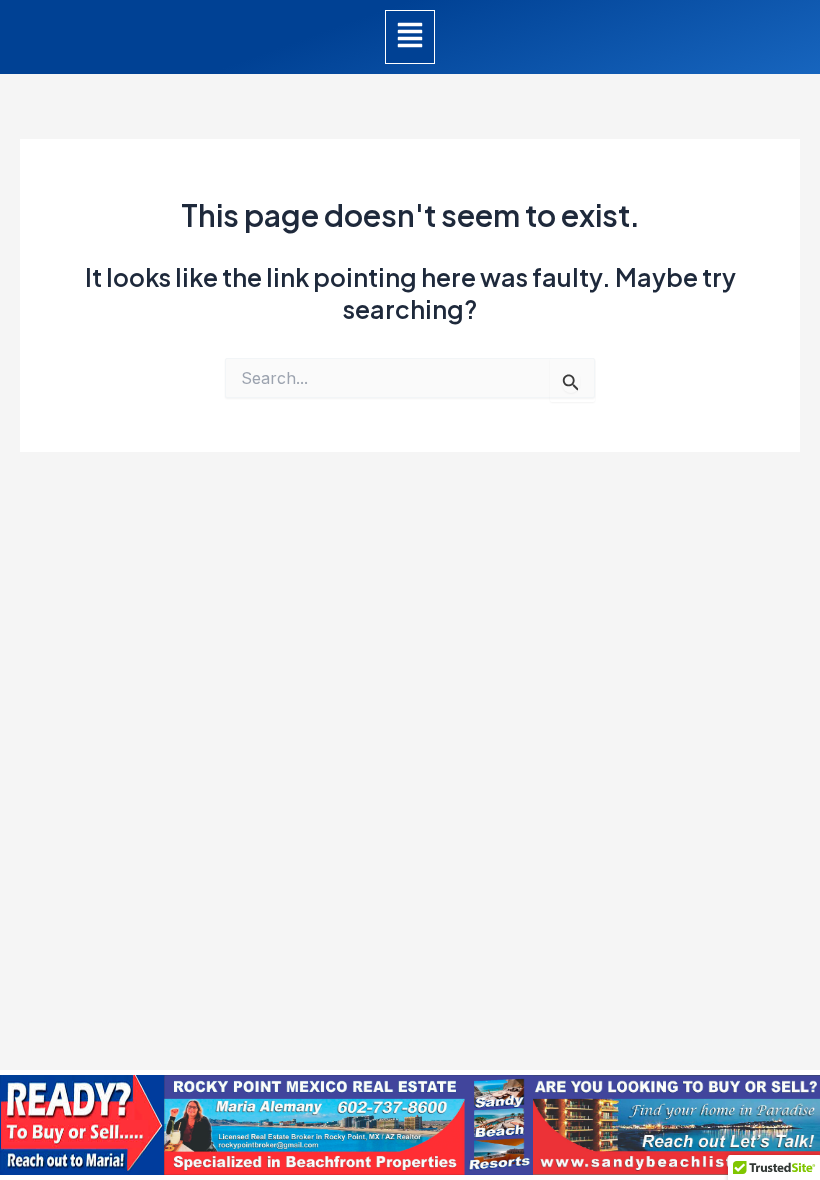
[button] (410, 37)
